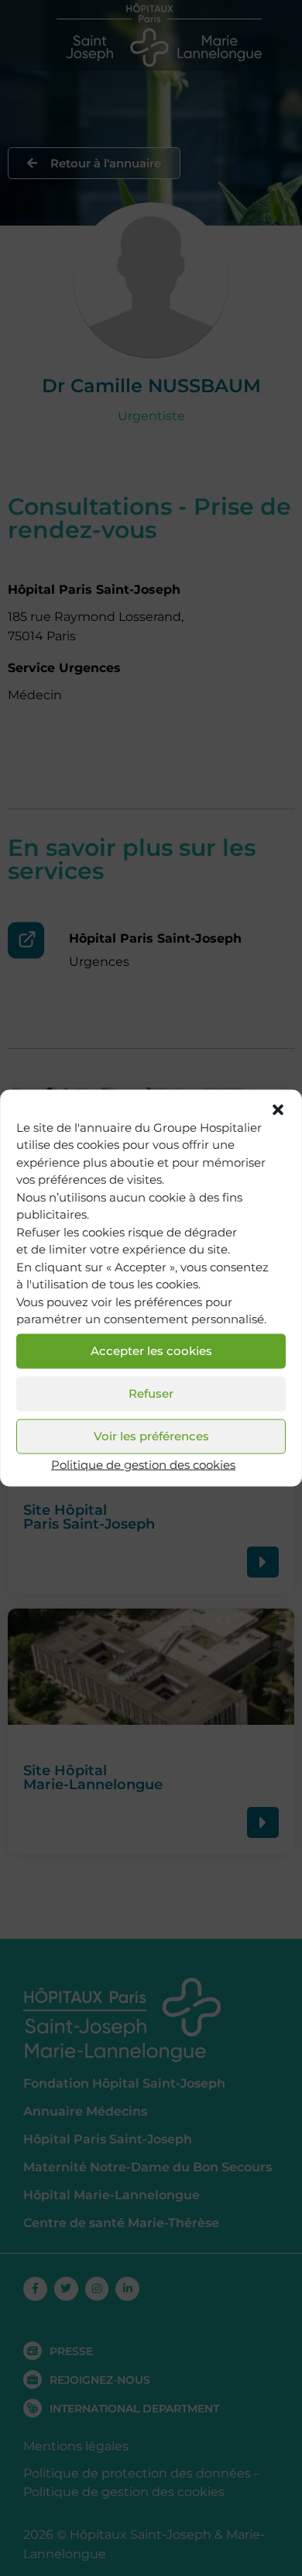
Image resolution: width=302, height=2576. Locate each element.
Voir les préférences (151, 1436)
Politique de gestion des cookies (143, 1464)
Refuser (151, 1393)
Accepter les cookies (151, 1351)
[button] (278, 1109)
